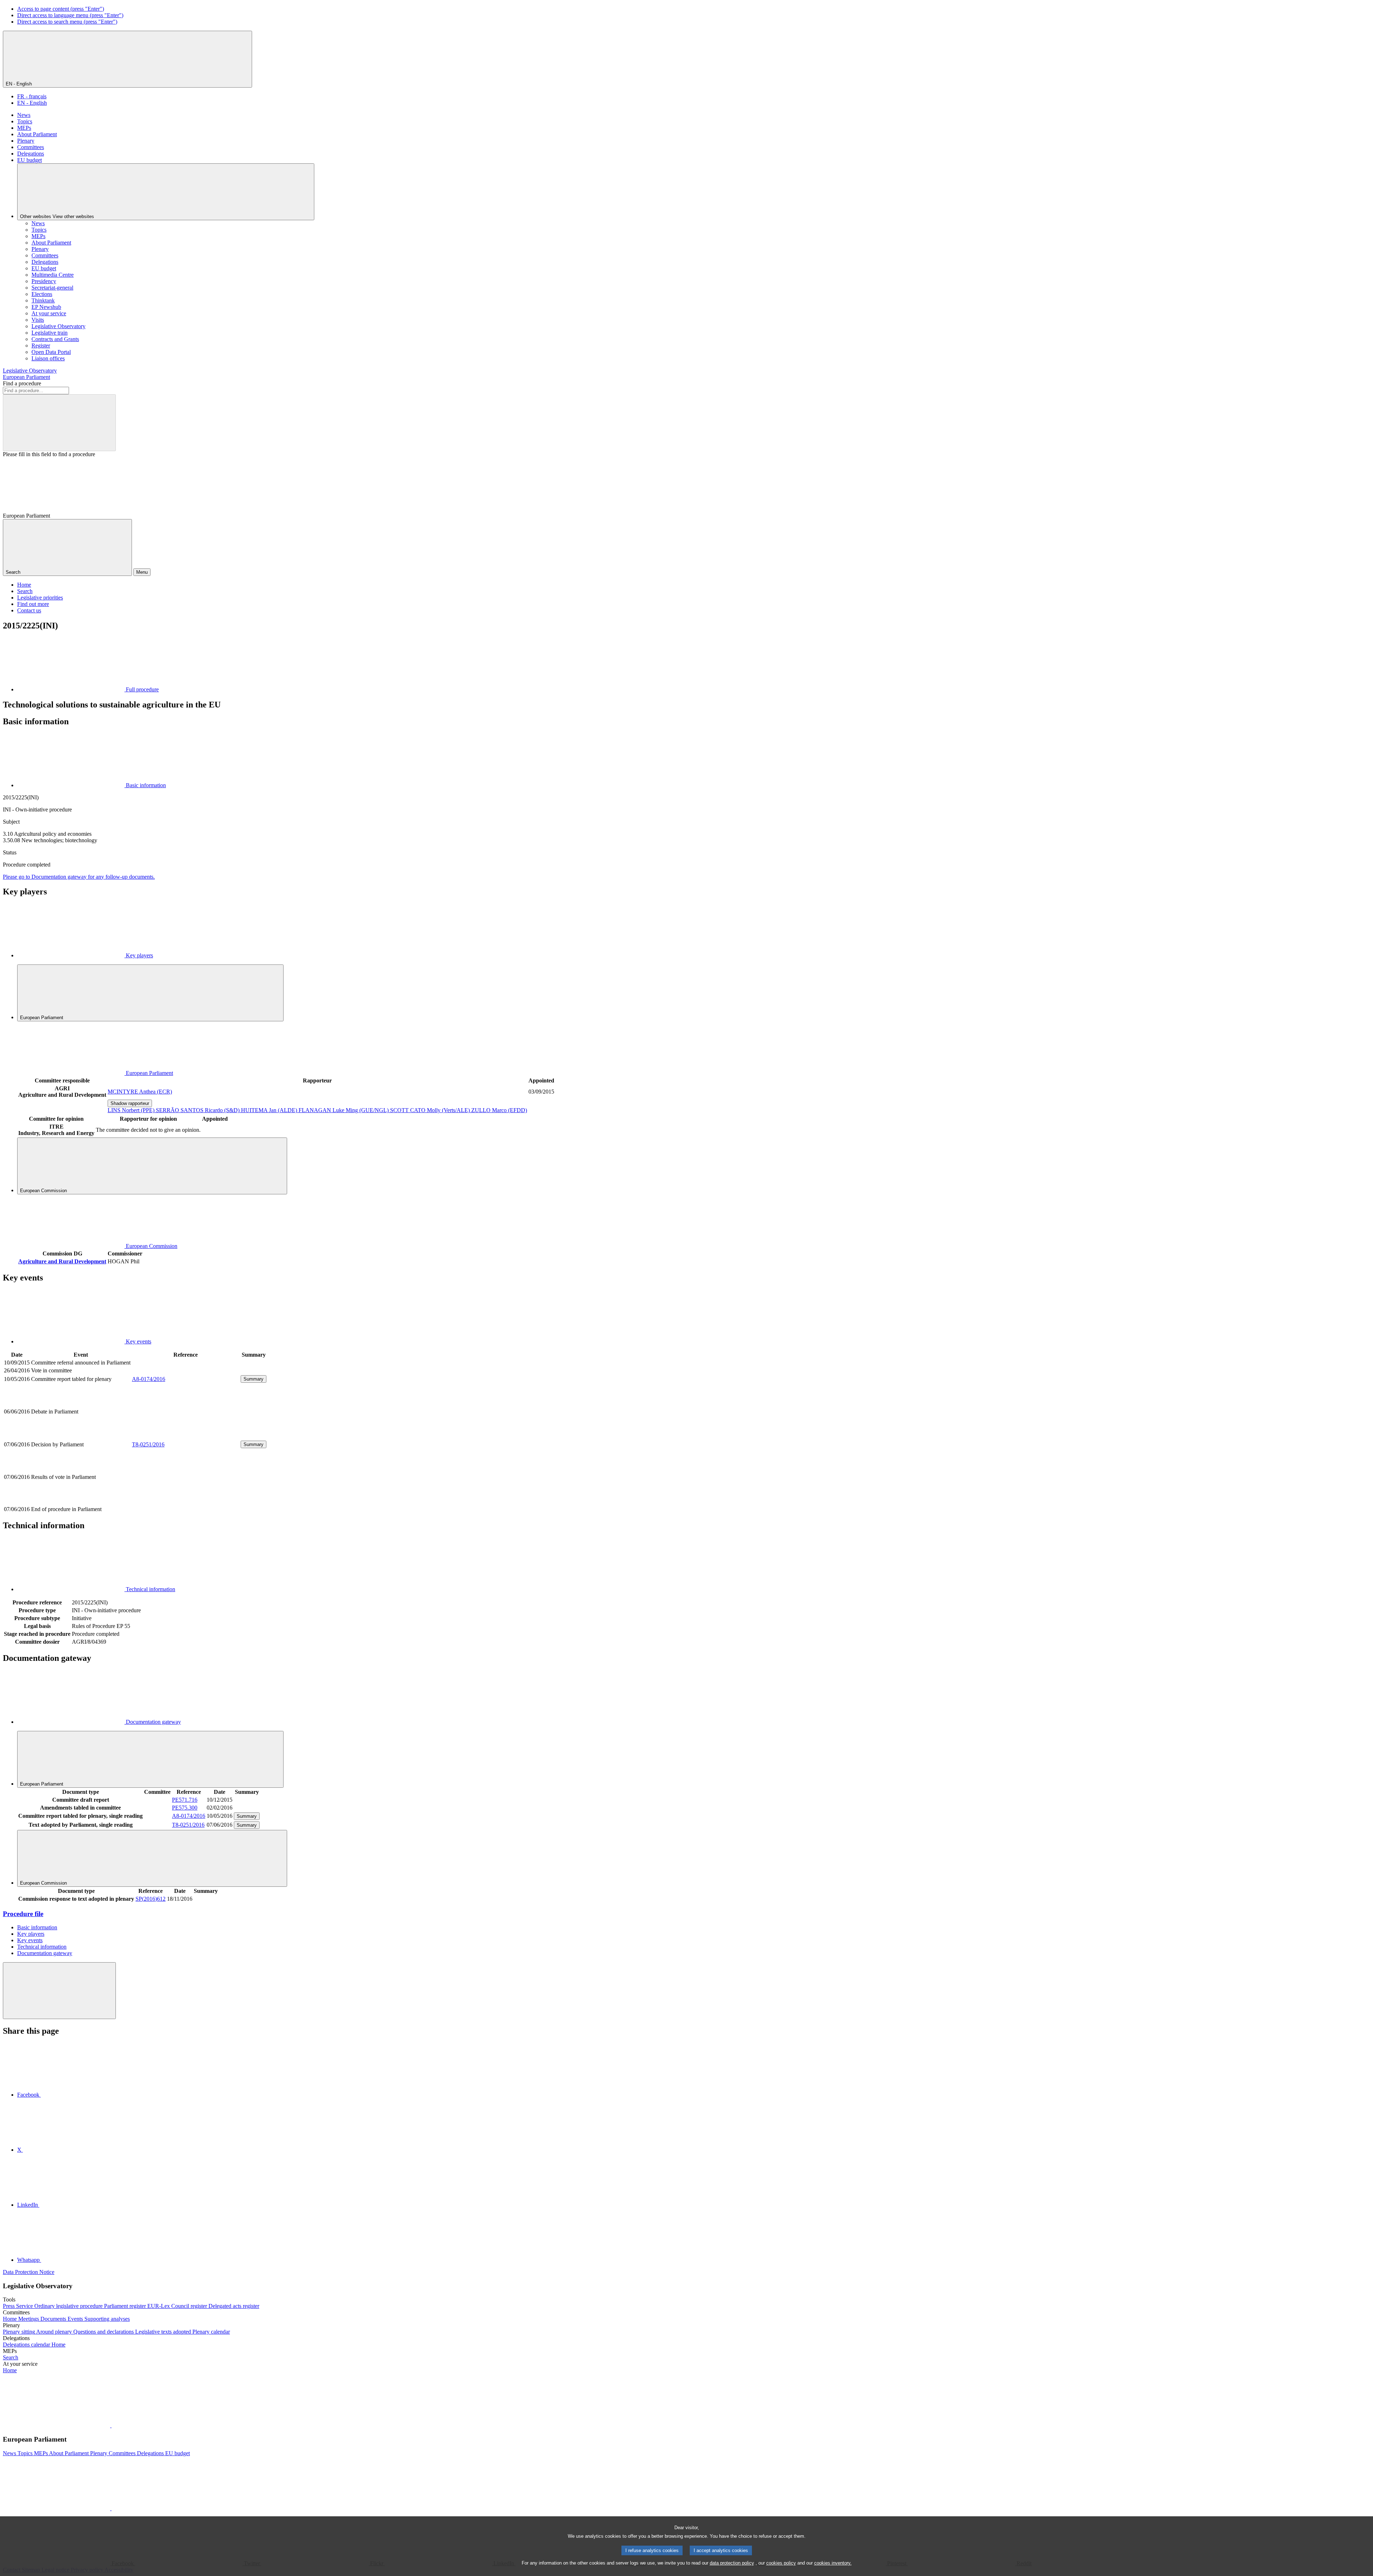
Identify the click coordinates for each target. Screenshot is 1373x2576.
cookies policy (781, 2563)
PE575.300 (185, 1808)
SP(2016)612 (151, 1899)
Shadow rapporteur (130, 1103)
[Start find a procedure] (59, 423)
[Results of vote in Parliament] (186, 1501)
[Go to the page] (186, 1436)
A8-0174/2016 (149, 1379)
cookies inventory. (833, 2563)
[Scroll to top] (59, 1991)
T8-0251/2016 (148, 1444)
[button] (111, 2425)
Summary (254, 1379)
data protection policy (732, 2563)
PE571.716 (185, 1800)
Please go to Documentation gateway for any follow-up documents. (79, 877)
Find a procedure (22, 383)
